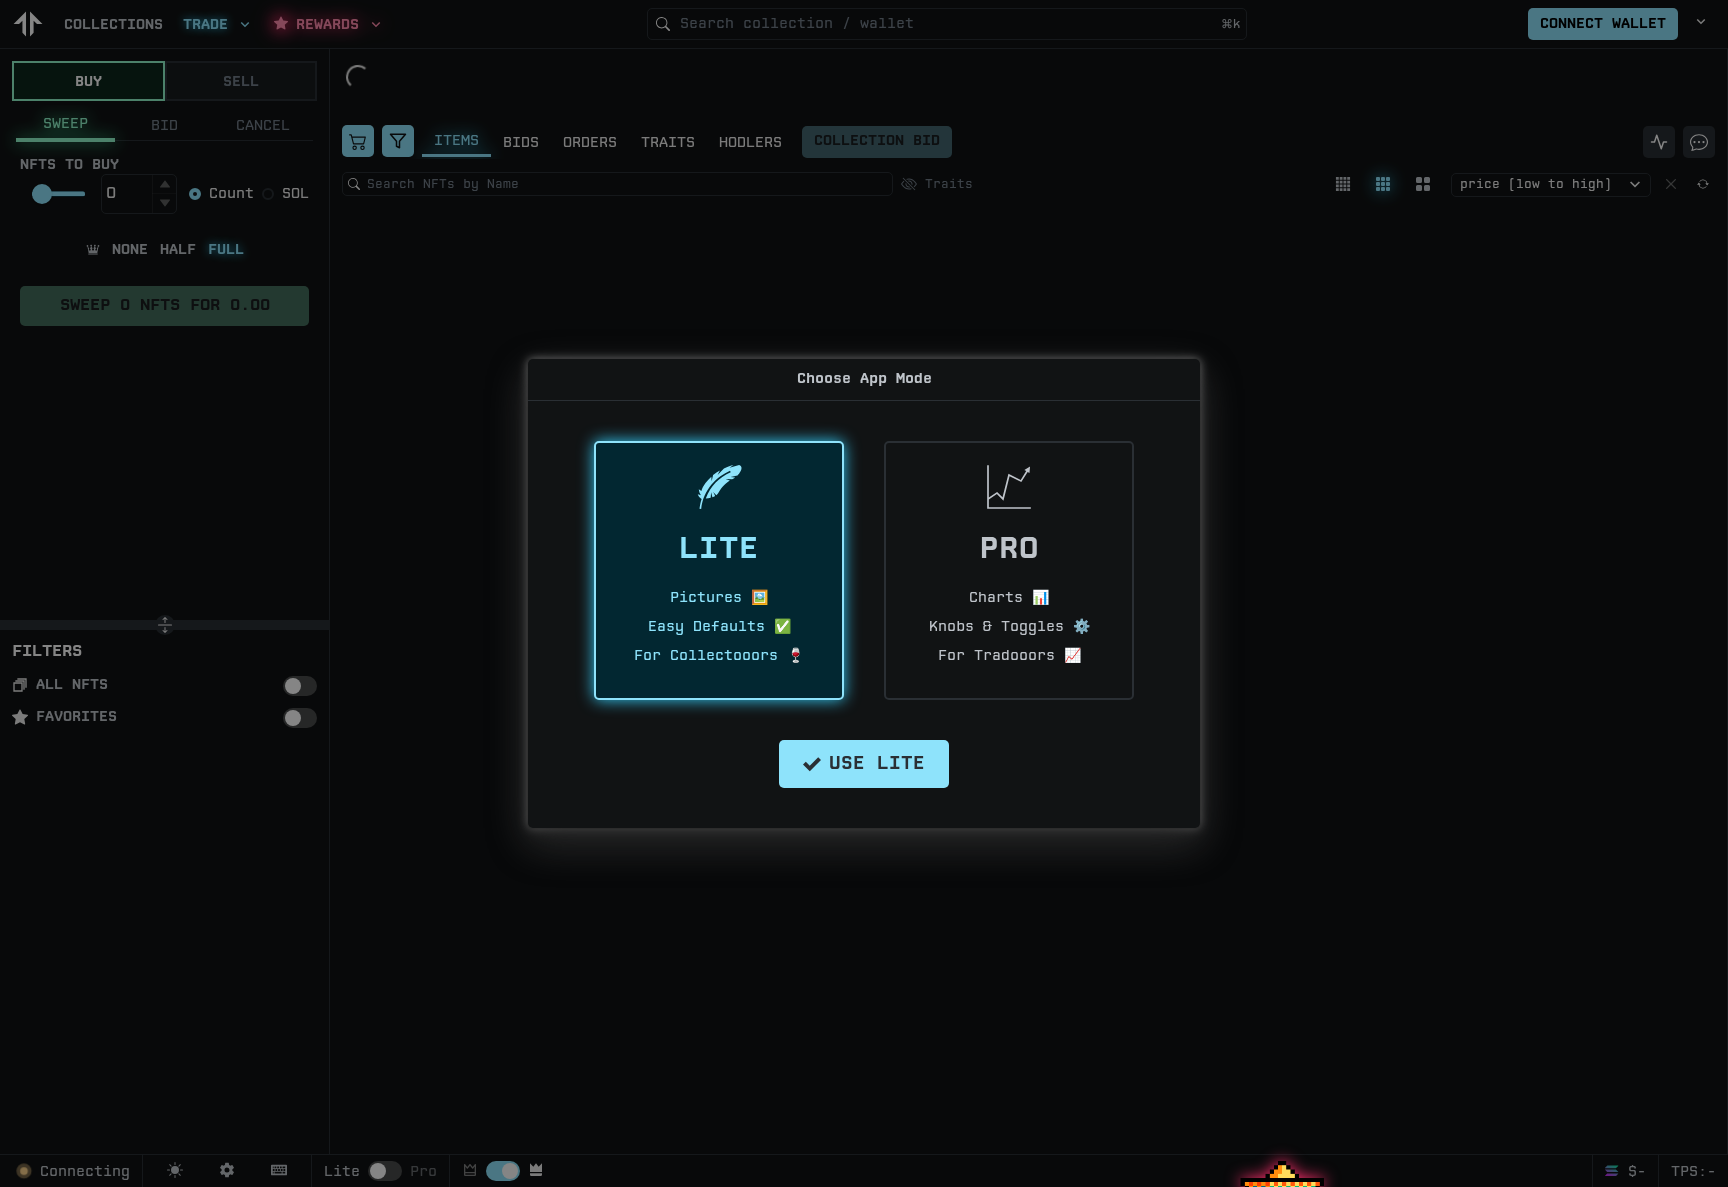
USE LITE (877, 763)
